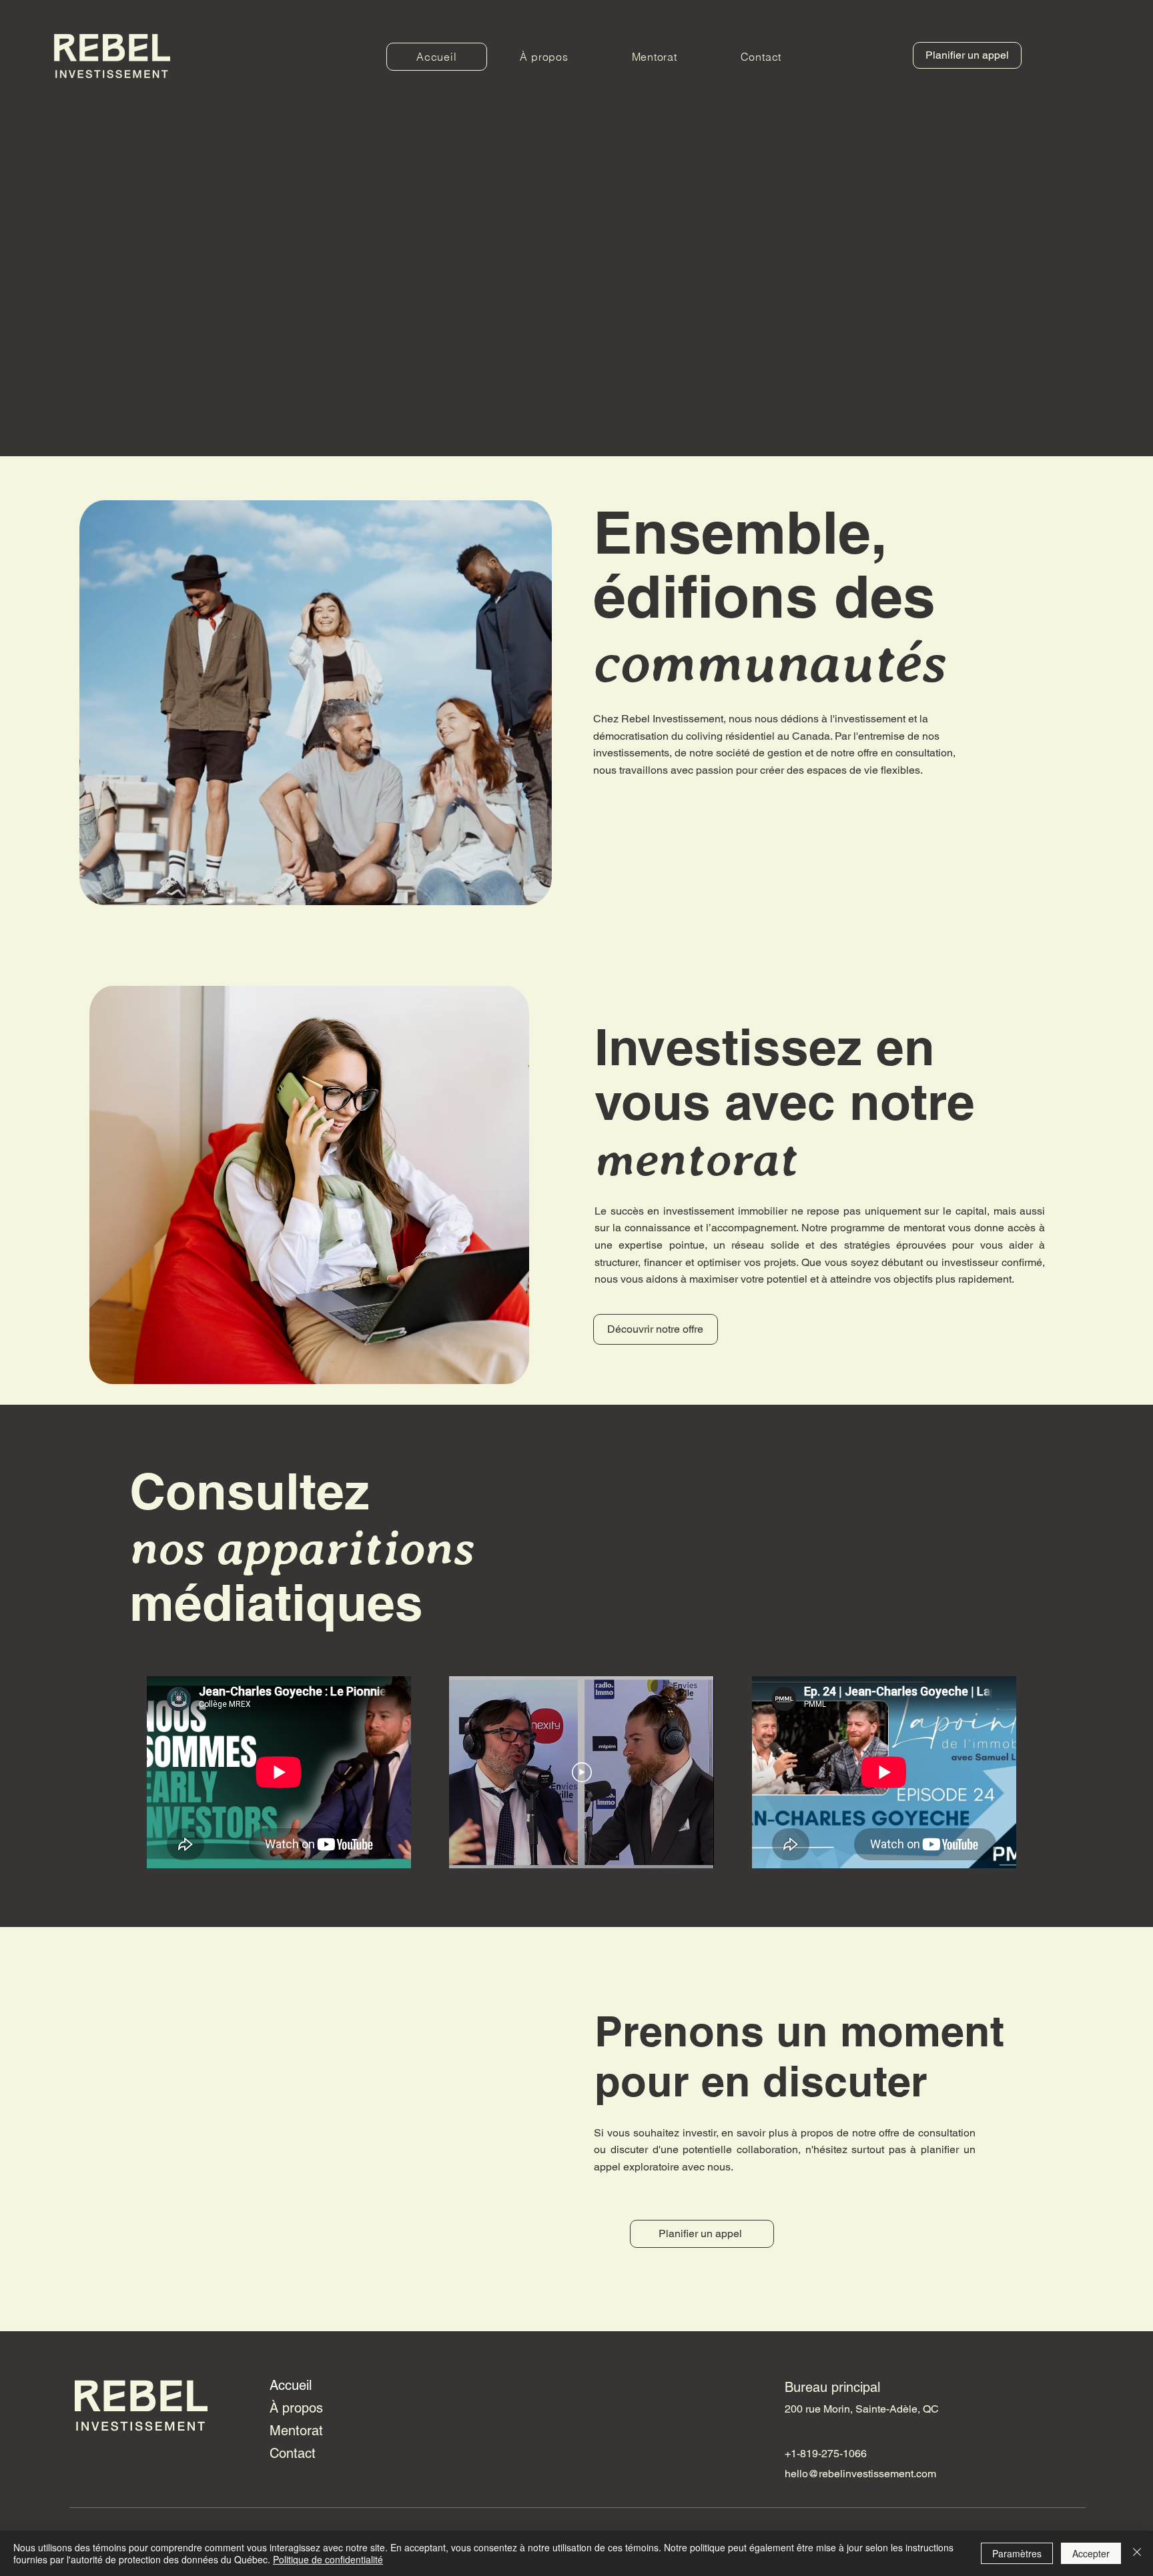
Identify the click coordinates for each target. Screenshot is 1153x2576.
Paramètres (1017, 2553)
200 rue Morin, (820, 2409)
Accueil (291, 2385)
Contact (293, 2453)
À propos (296, 2408)
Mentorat (296, 2431)
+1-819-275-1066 (826, 2454)
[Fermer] (1137, 2553)
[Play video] (582, 1772)
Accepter (1091, 2553)
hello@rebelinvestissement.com (860, 2474)
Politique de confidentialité (328, 2559)
